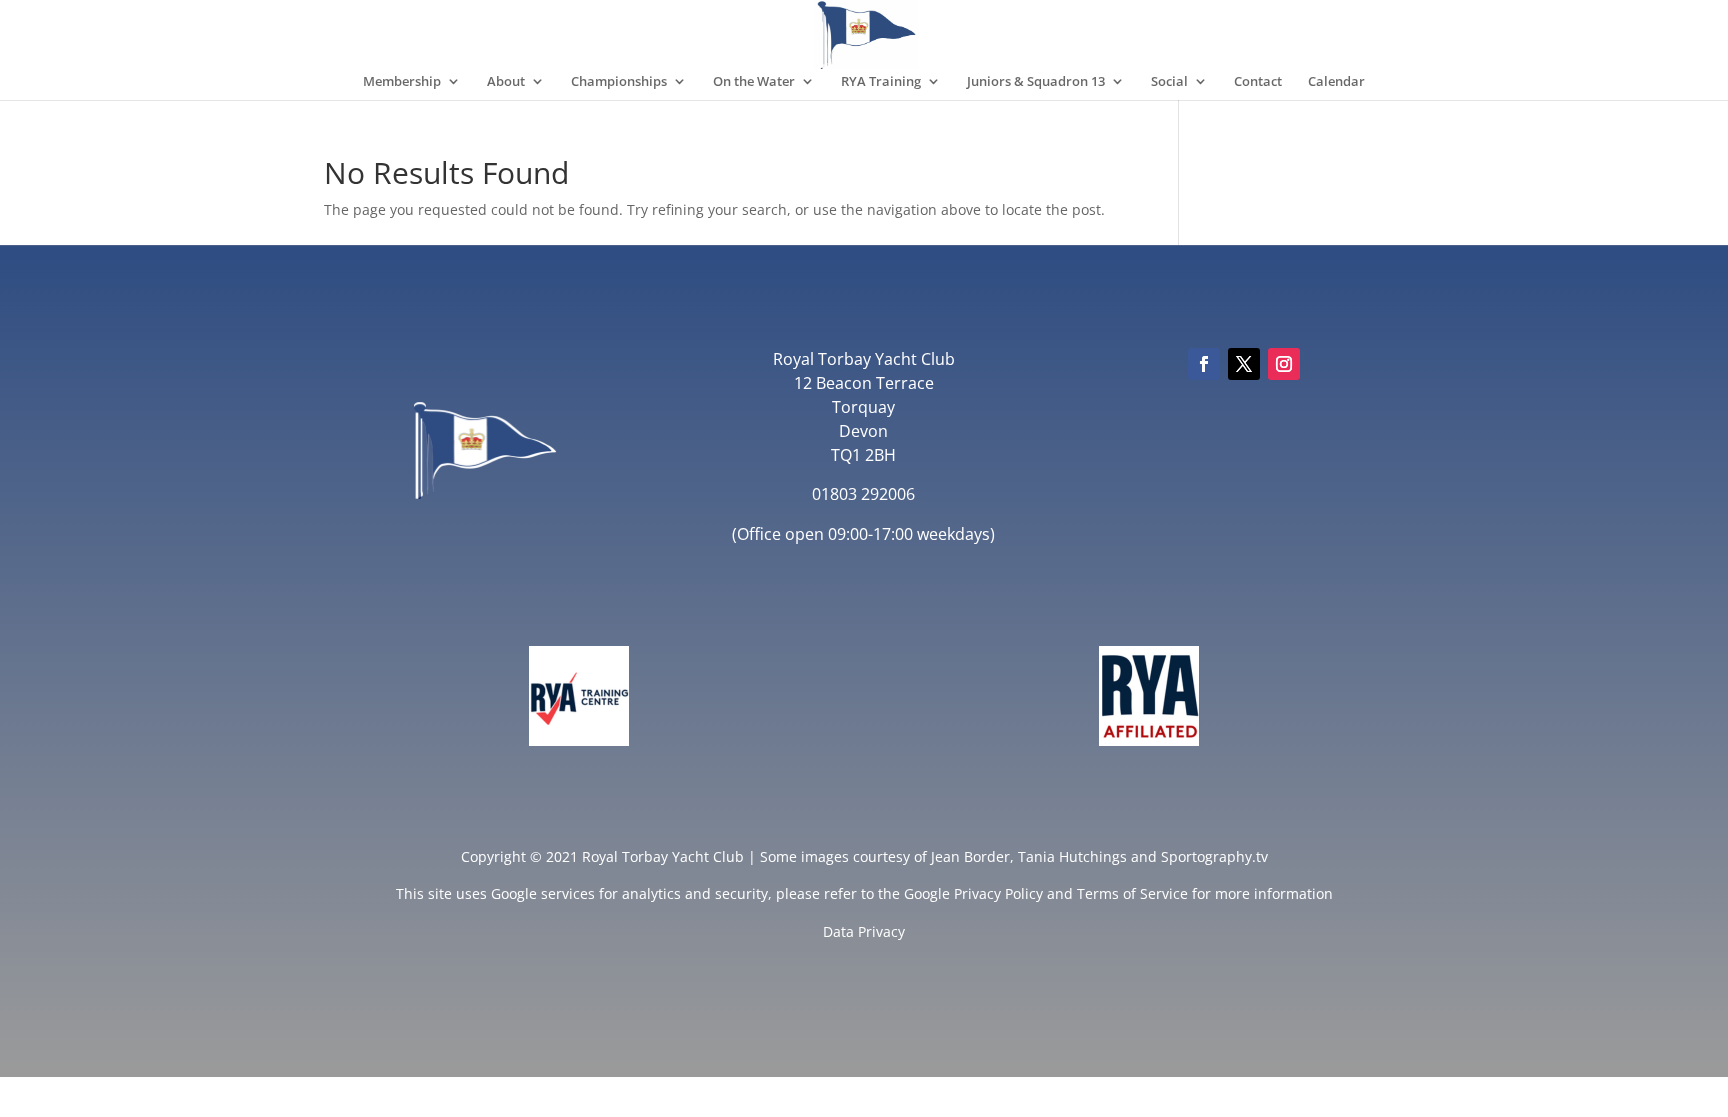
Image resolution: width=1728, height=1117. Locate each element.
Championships (619, 82)
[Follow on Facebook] (1204, 364)
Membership (402, 82)
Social (1169, 82)
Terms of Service (1132, 893)
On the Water (754, 82)
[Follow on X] (1244, 364)
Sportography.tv (1214, 856)
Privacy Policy (998, 893)
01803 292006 (863, 494)
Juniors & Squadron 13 (1036, 82)
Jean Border (970, 856)
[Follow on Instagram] (1284, 364)
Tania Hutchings (1072, 856)
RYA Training (881, 82)
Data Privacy (864, 931)
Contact (1258, 82)
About (506, 82)
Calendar (1336, 82)
